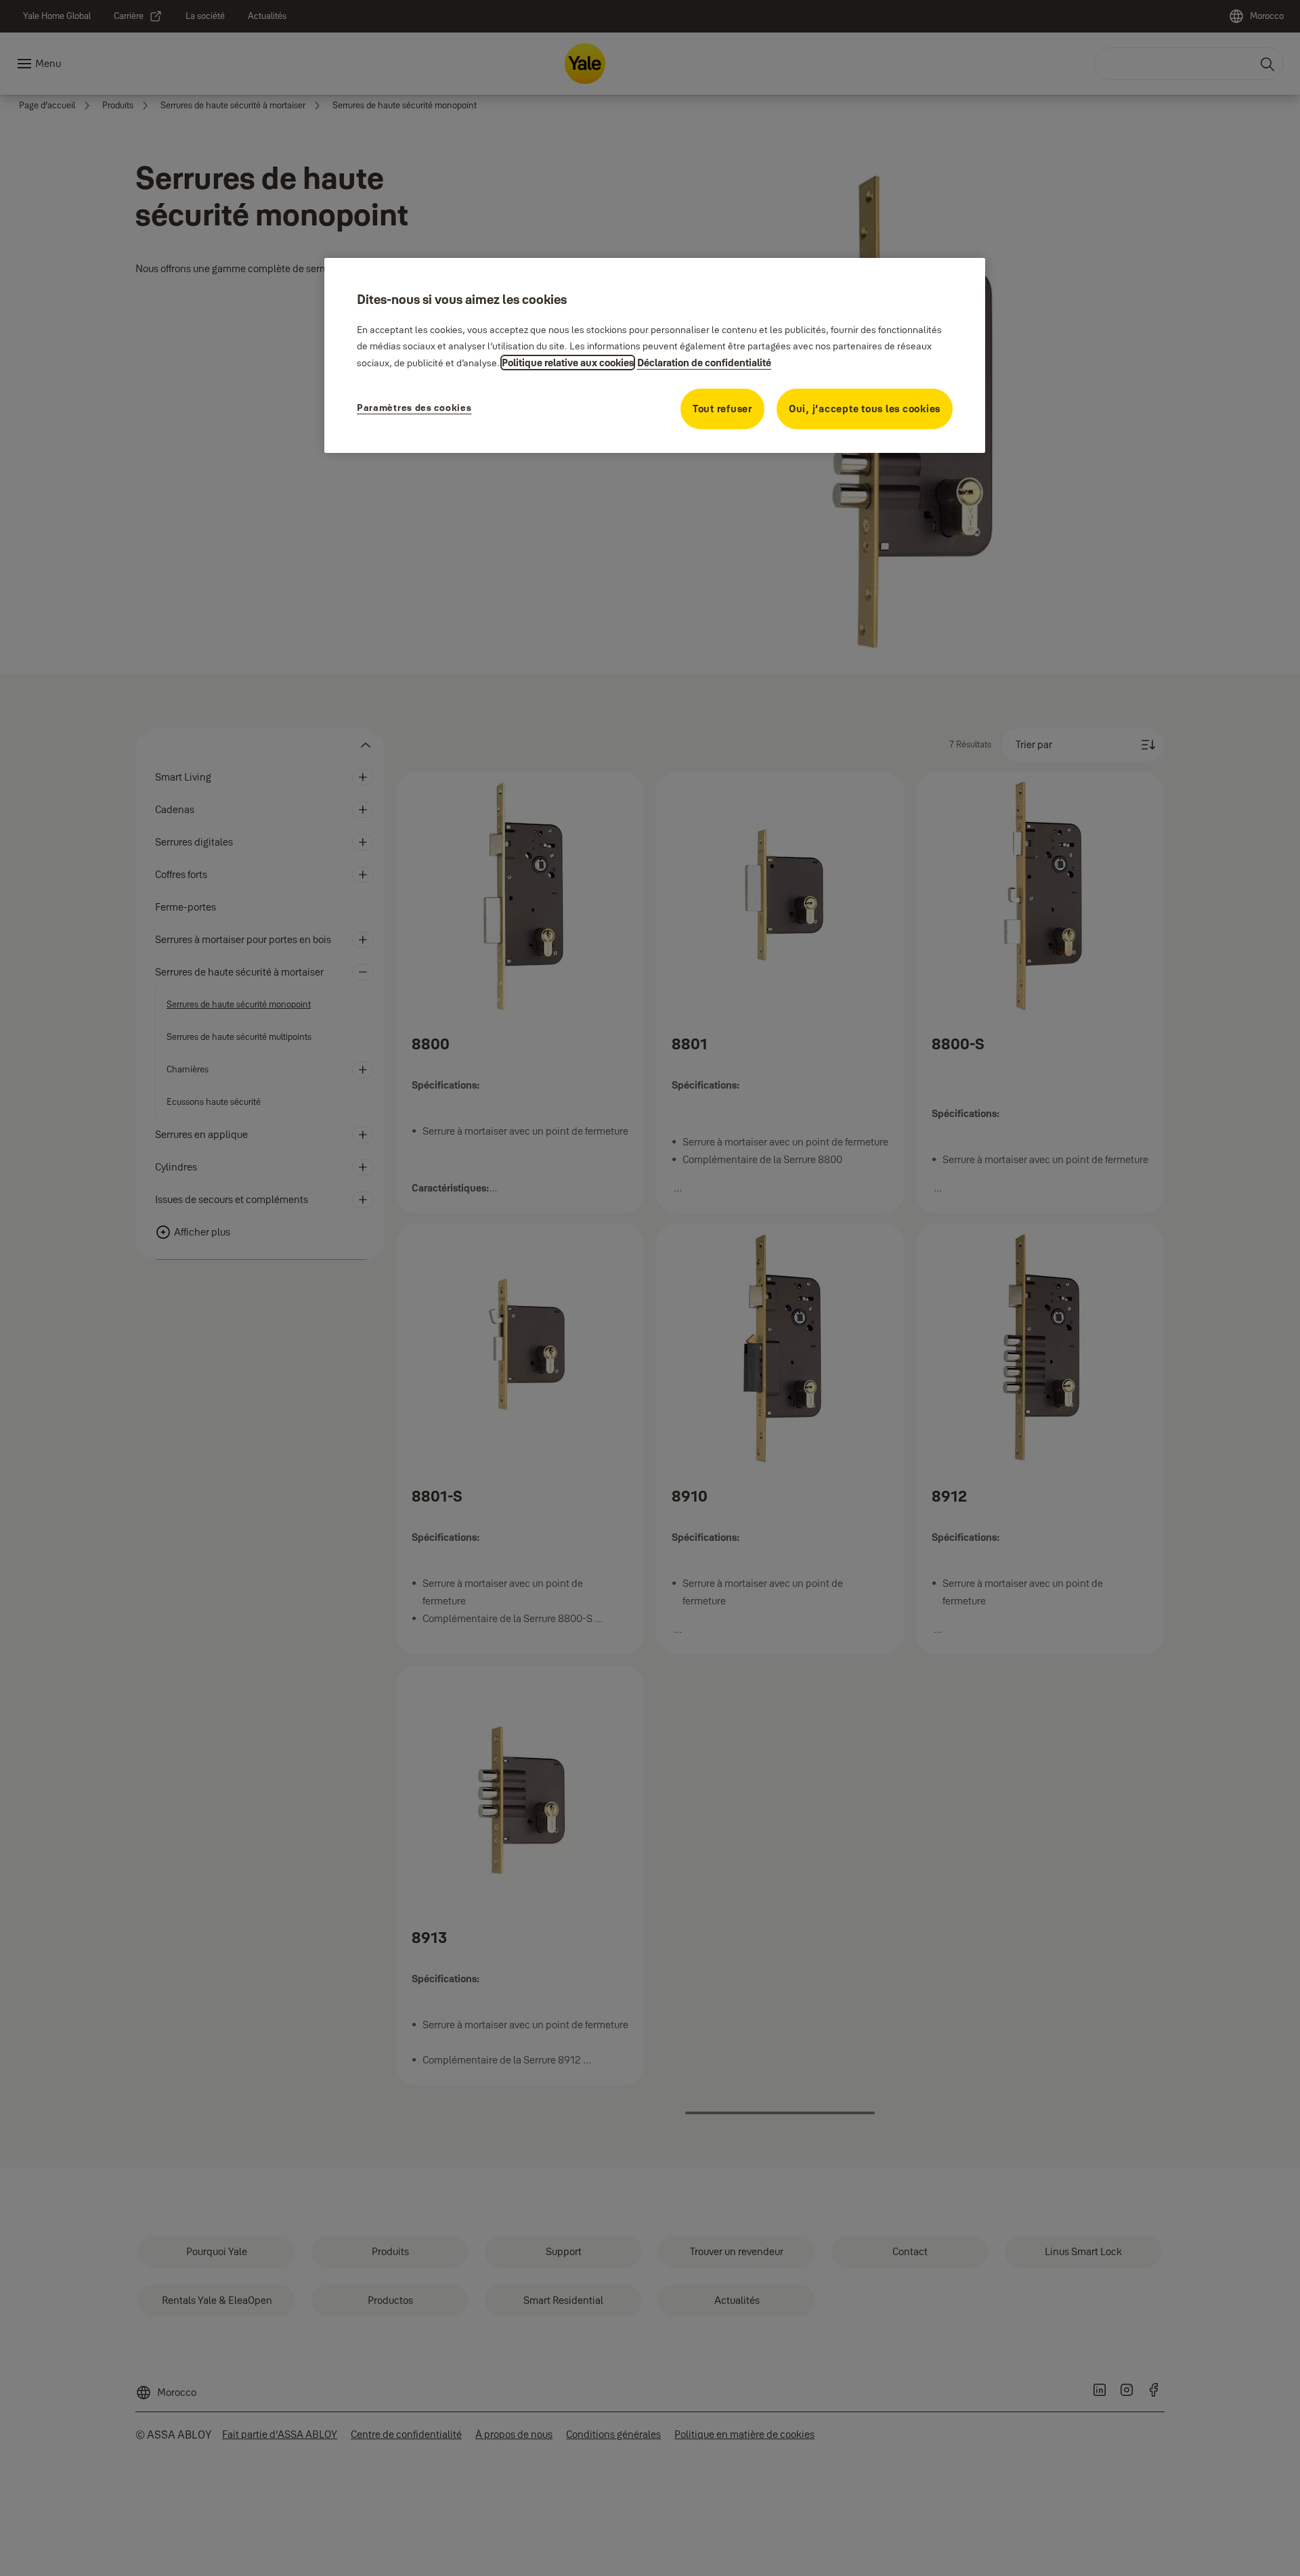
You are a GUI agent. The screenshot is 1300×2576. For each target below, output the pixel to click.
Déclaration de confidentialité (704, 363)
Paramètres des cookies (414, 408)
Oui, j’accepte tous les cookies (865, 409)
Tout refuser (722, 409)
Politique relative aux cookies (568, 363)
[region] (655, 355)
